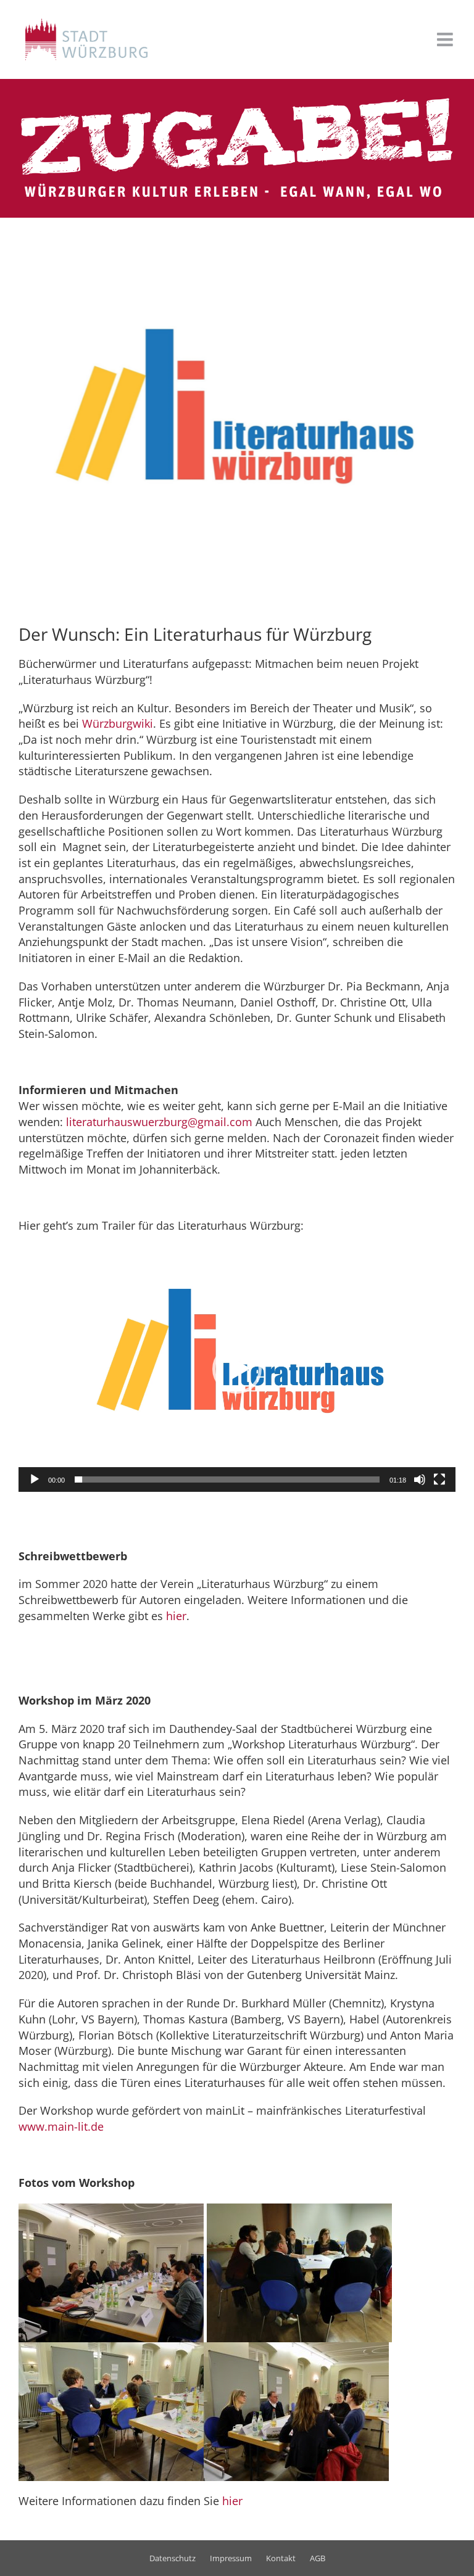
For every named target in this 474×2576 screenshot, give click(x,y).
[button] (237, 1369)
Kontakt (281, 2558)
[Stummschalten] (420, 1479)
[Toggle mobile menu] (446, 39)
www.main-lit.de (61, 2126)
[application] (237, 1369)
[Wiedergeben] (35, 1479)
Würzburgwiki (118, 723)
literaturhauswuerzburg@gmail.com (159, 1122)
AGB (318, 2558)
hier (176, 1616)
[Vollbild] (439, 1479)
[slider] (227, 1479)
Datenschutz (173, 2558)
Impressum (231, 2558)
